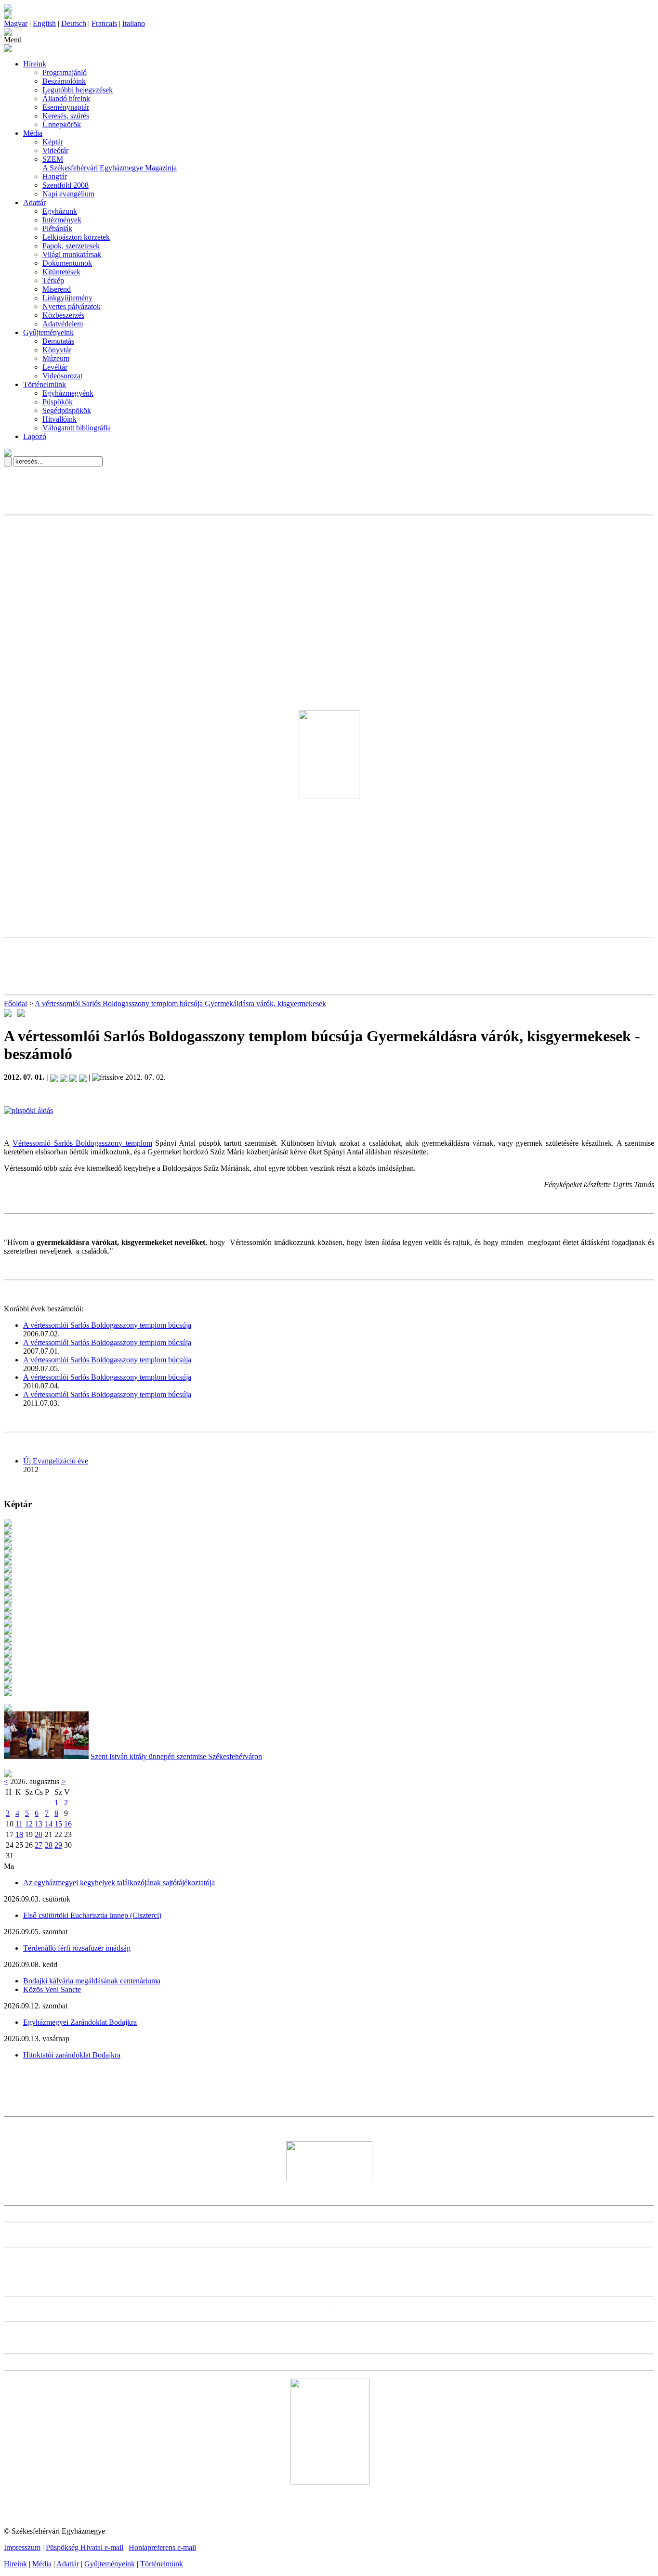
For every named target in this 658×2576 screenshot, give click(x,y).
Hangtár (55, 176)
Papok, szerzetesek (71, 246)
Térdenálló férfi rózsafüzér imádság (77, 1948)
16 (68, 1824)
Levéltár (55, 367)
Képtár (53, 142)
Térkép (53, 280)
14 (49, 1824)
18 (19, 1834)
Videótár (55, 150)
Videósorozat (62, 376)
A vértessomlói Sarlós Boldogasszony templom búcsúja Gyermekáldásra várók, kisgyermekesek (180, 1003)
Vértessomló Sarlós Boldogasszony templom (82, 1143)
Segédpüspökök (67, 410)
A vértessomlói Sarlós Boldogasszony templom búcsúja (107, 1325)
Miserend (57, 289)
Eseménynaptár (66, 107)
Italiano (134, 23)
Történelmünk (45, 384)
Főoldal (15, 1003)
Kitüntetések (61, 272)
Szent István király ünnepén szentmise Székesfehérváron (176, 1756)
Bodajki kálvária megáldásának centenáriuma (92, 1981)
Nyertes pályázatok (72, 306)
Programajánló (65, 72)
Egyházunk (60, 211)
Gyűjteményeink (48, 332)
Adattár (34, 202)
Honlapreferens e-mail (162, 2547)
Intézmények (62, 220)
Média (33, 133)
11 (19, 1824)
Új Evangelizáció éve (56, 1461)
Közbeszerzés (63, 315)
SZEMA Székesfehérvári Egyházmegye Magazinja (110, 163)
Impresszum (22, 2547)
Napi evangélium (68, 194)
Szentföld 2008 (66, 185)
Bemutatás (58, 341)
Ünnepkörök (62, 124)
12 (29, 1824)
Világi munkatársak (72, 254)
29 (58, 1845)
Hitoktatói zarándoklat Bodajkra (72, 2055)
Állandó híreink (66, 98)
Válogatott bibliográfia (77, 428)
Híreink (35, 64)
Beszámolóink (64, 81)
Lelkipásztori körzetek (76, 237)
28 (49, 1845)
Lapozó (35, 436)
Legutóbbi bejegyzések (78, 90)
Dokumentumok (67, 263)
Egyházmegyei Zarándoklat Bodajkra (80, 2022)
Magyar (16, 23)
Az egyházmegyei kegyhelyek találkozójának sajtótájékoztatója (119, 1883)
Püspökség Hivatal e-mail (85, 2547)
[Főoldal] (8, 17)
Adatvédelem (63, 324)
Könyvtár (57, 350)
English (44, 23)
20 (39, 1834)
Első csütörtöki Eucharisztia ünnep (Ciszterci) (92, 1915)
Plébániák (57, 228)
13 (39, 1824)
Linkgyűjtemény (67, 298)
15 (58, 1824)
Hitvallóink (59, 419)
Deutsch (74, 23)
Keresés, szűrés (66, 116)
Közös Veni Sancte (52, 1989)
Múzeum (56, 358)
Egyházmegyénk (68, 393)
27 (39, 1845)
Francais (104, 23)
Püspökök (58, 402)
